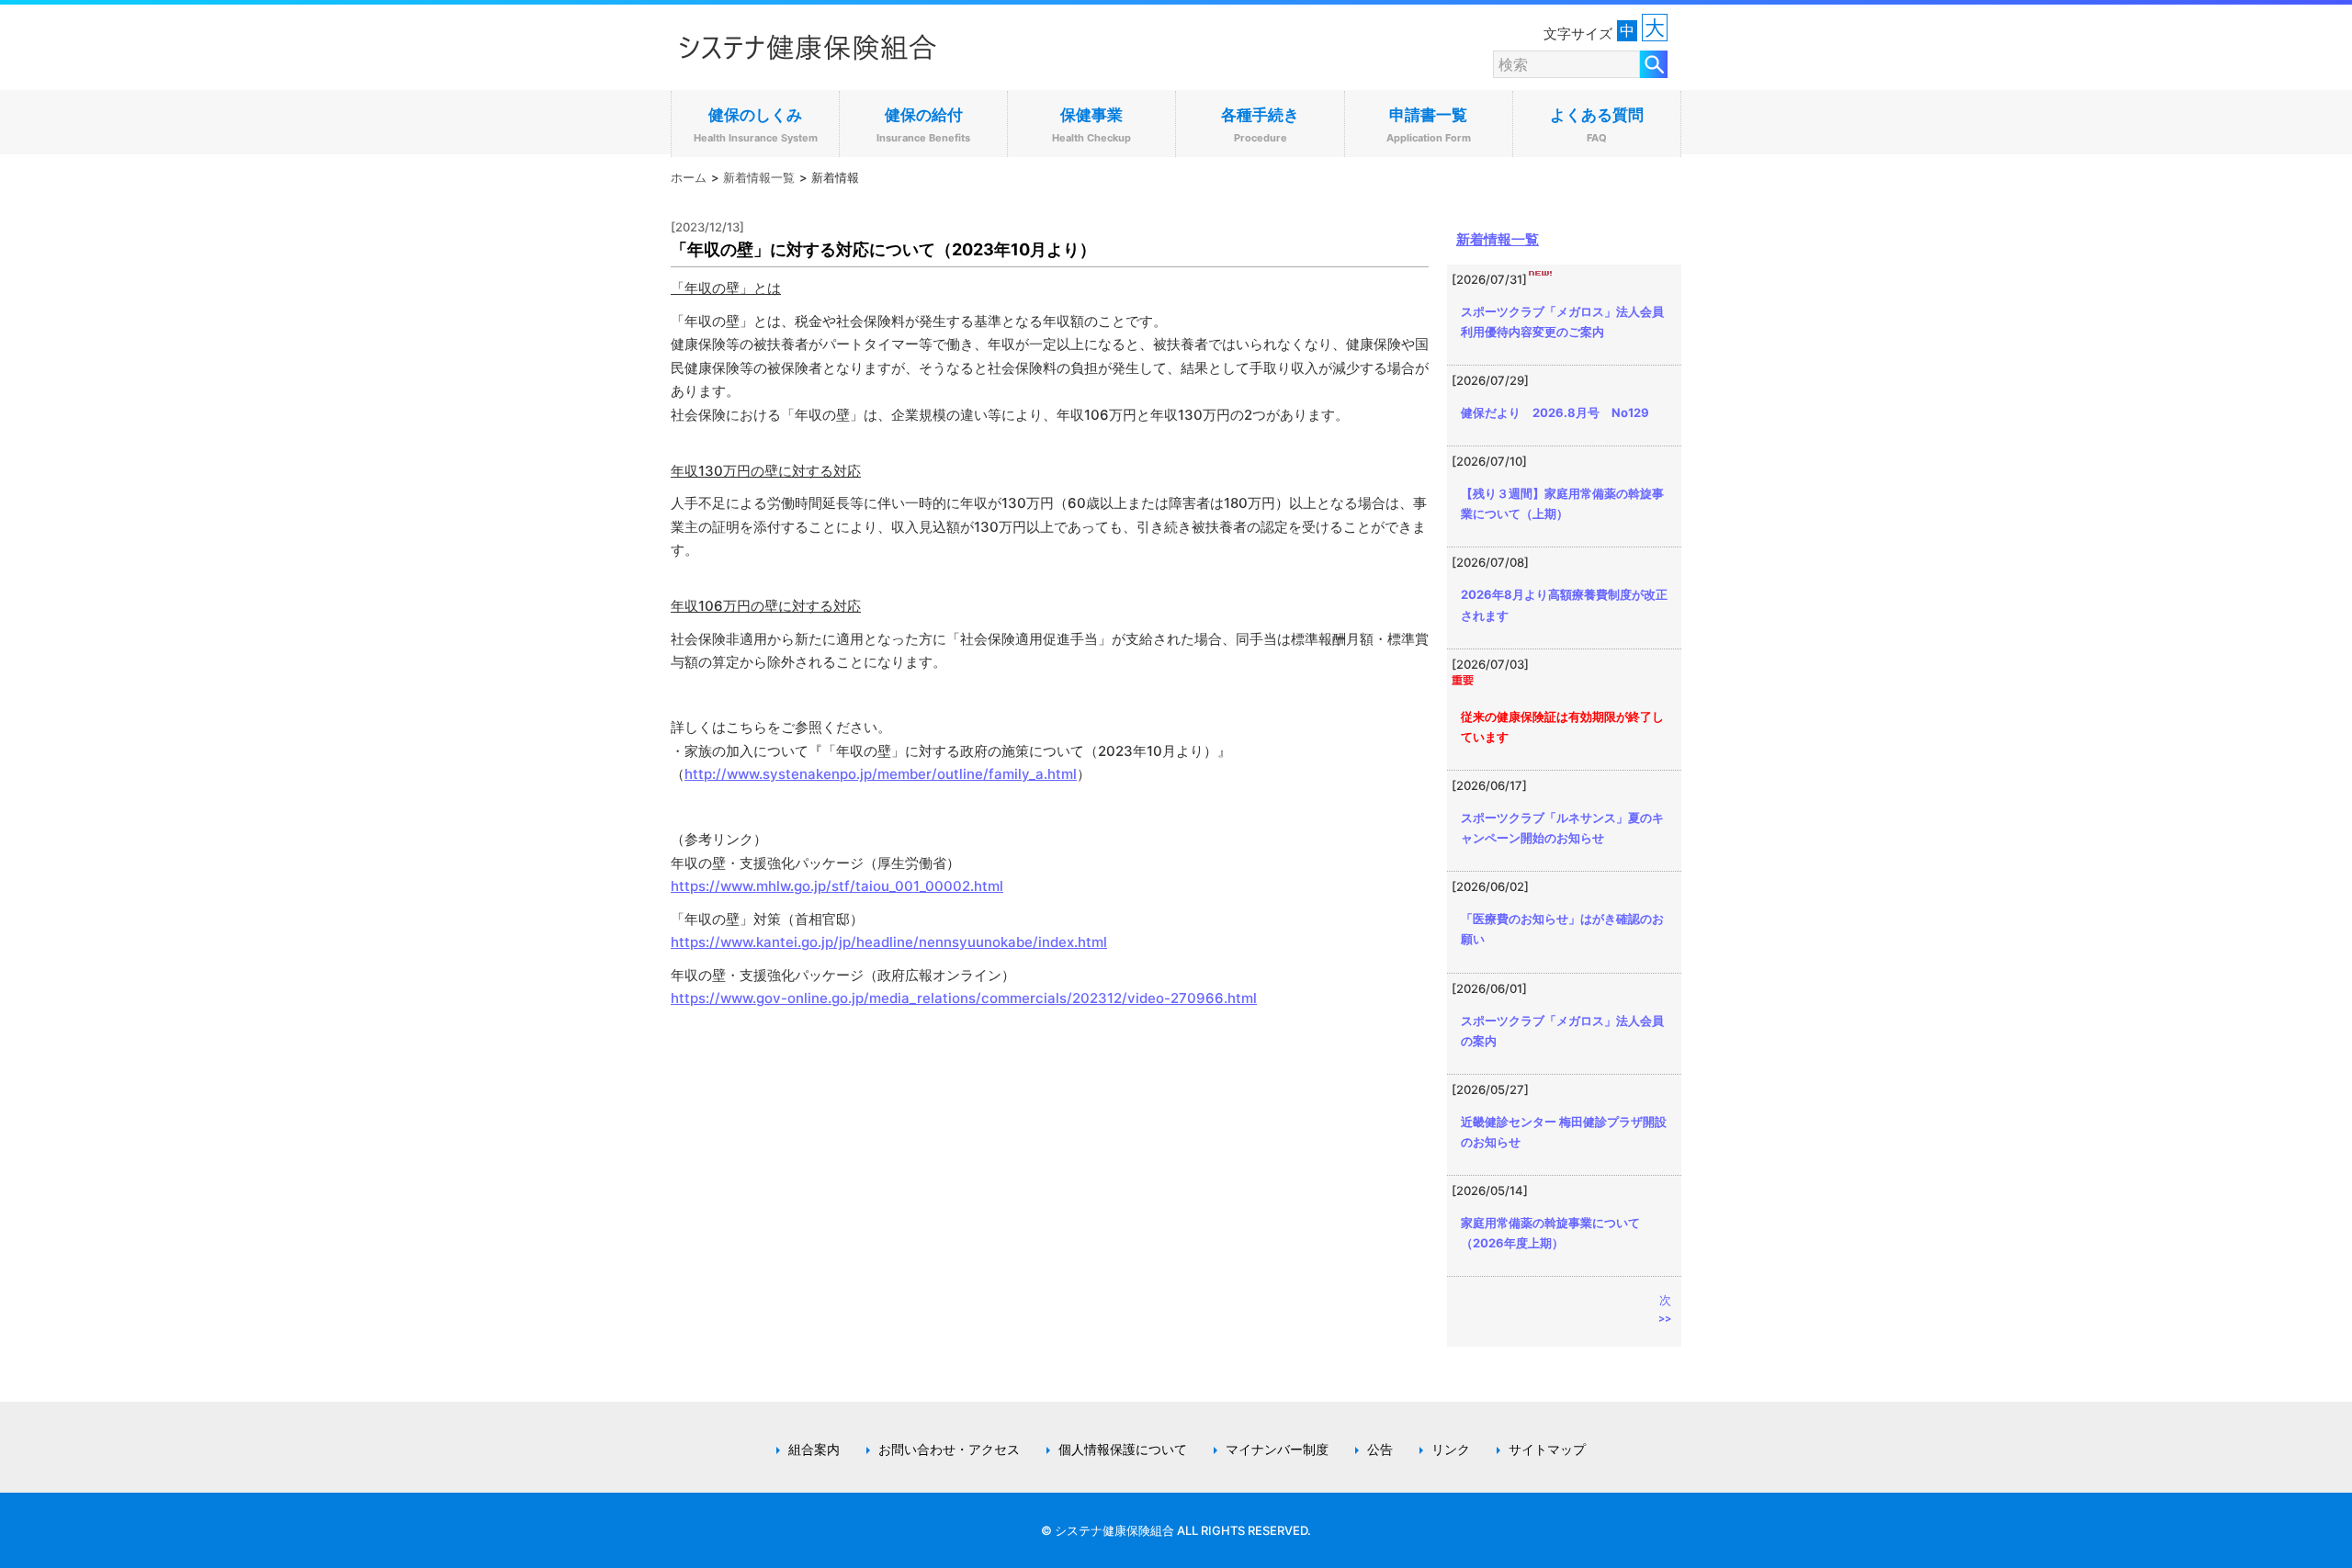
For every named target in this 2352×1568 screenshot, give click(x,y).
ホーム (689, 177)
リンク (1451, 1450)
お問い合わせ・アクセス (949, 1450)
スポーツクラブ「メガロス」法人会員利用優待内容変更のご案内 (1562, 321)
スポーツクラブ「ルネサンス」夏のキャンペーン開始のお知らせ (1562, 828)
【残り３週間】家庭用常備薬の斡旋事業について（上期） (1562, 503)
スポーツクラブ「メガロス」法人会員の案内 (1562, 1031)
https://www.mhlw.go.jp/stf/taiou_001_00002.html (837, 886)
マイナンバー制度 (1277, 1450)
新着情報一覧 (759, 177)
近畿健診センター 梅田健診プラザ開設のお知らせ (1564, 1132)
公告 (1380, 1450)
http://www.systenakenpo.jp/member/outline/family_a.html (881, 774)
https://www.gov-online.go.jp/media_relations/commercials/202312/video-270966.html (964, 998)
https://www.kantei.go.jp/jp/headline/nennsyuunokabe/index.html (889, 942)
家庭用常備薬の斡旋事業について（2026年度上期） (1550, 1233)
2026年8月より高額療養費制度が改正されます (1564, 604)
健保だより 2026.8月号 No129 (1555, 412)
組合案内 (814, 1450)
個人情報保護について (1123, 1450)
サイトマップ (1547, 1450)
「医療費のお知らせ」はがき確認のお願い (1562, 929)
